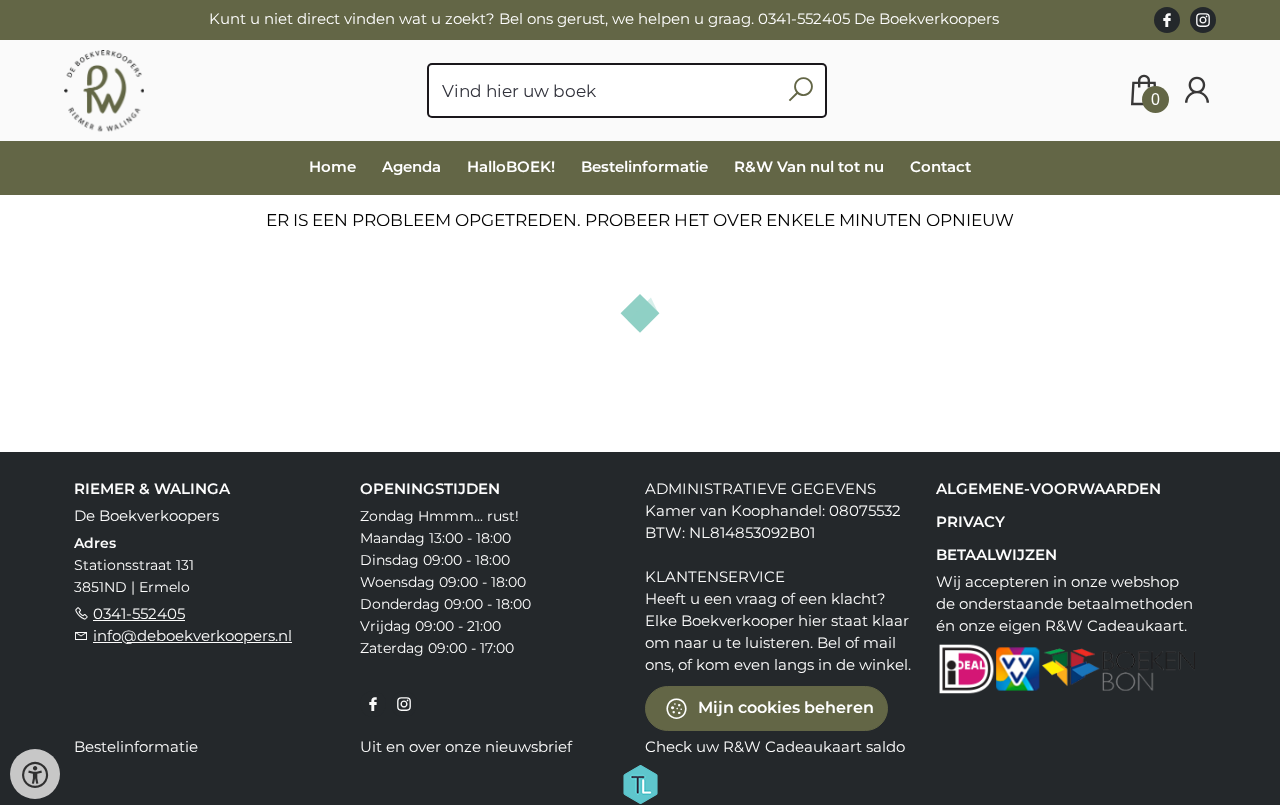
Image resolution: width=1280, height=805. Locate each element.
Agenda (411, 166)
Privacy (970, 521)
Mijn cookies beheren (784, 706)
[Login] (1197, 90)
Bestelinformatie (644, 166)
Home (332, 166)
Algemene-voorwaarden (1048, 488)
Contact (940, 166)
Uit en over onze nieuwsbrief (466, 746)
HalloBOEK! (511, 166)
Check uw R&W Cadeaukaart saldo (775, 746)
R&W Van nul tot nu (809, 166)
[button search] (800, 90)
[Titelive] (640, 782)
